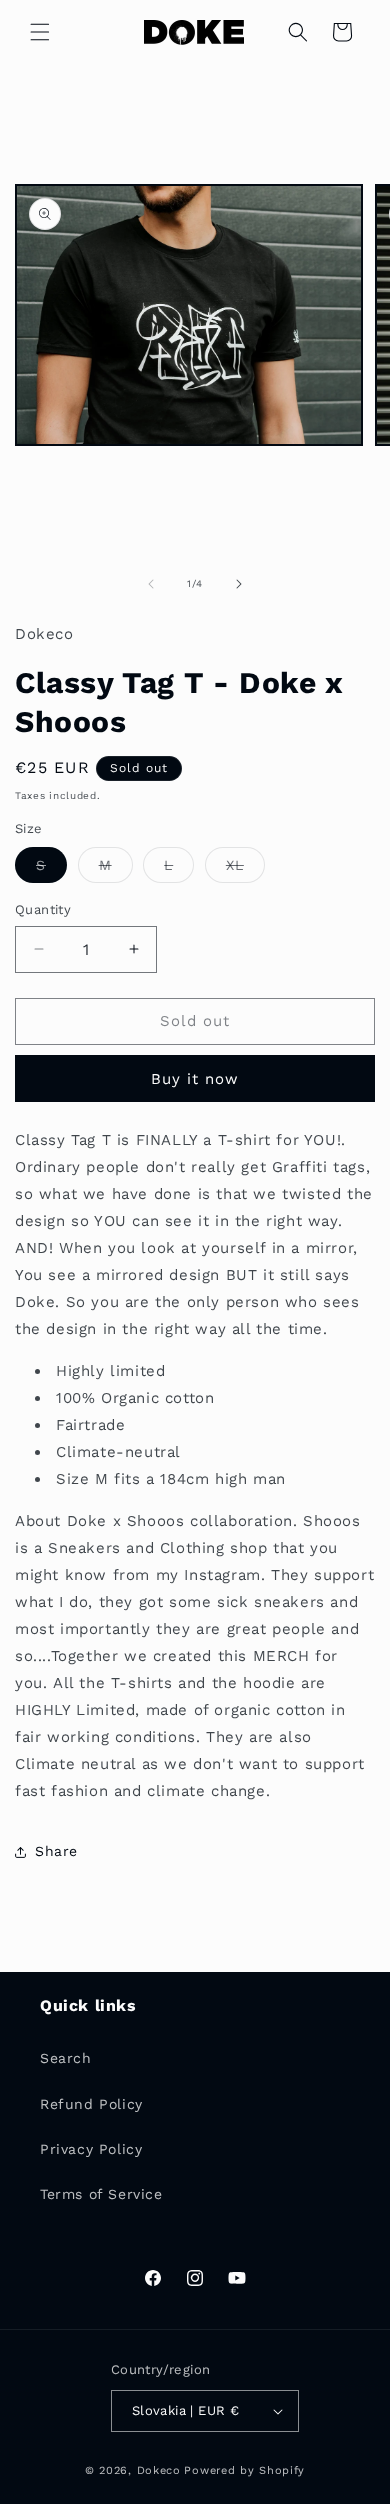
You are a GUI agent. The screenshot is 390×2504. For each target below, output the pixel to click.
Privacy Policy (91, 2149)
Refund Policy (91, 2104)
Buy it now (195, 1079)
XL (245, 869)
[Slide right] (239, 584)
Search (66, 2058)
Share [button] (56, 1851)
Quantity (43, 909)
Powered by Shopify (244, 2470)
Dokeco (159, 2470)
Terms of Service (101, 2194)
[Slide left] (151, 584)
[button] (40, 32)
